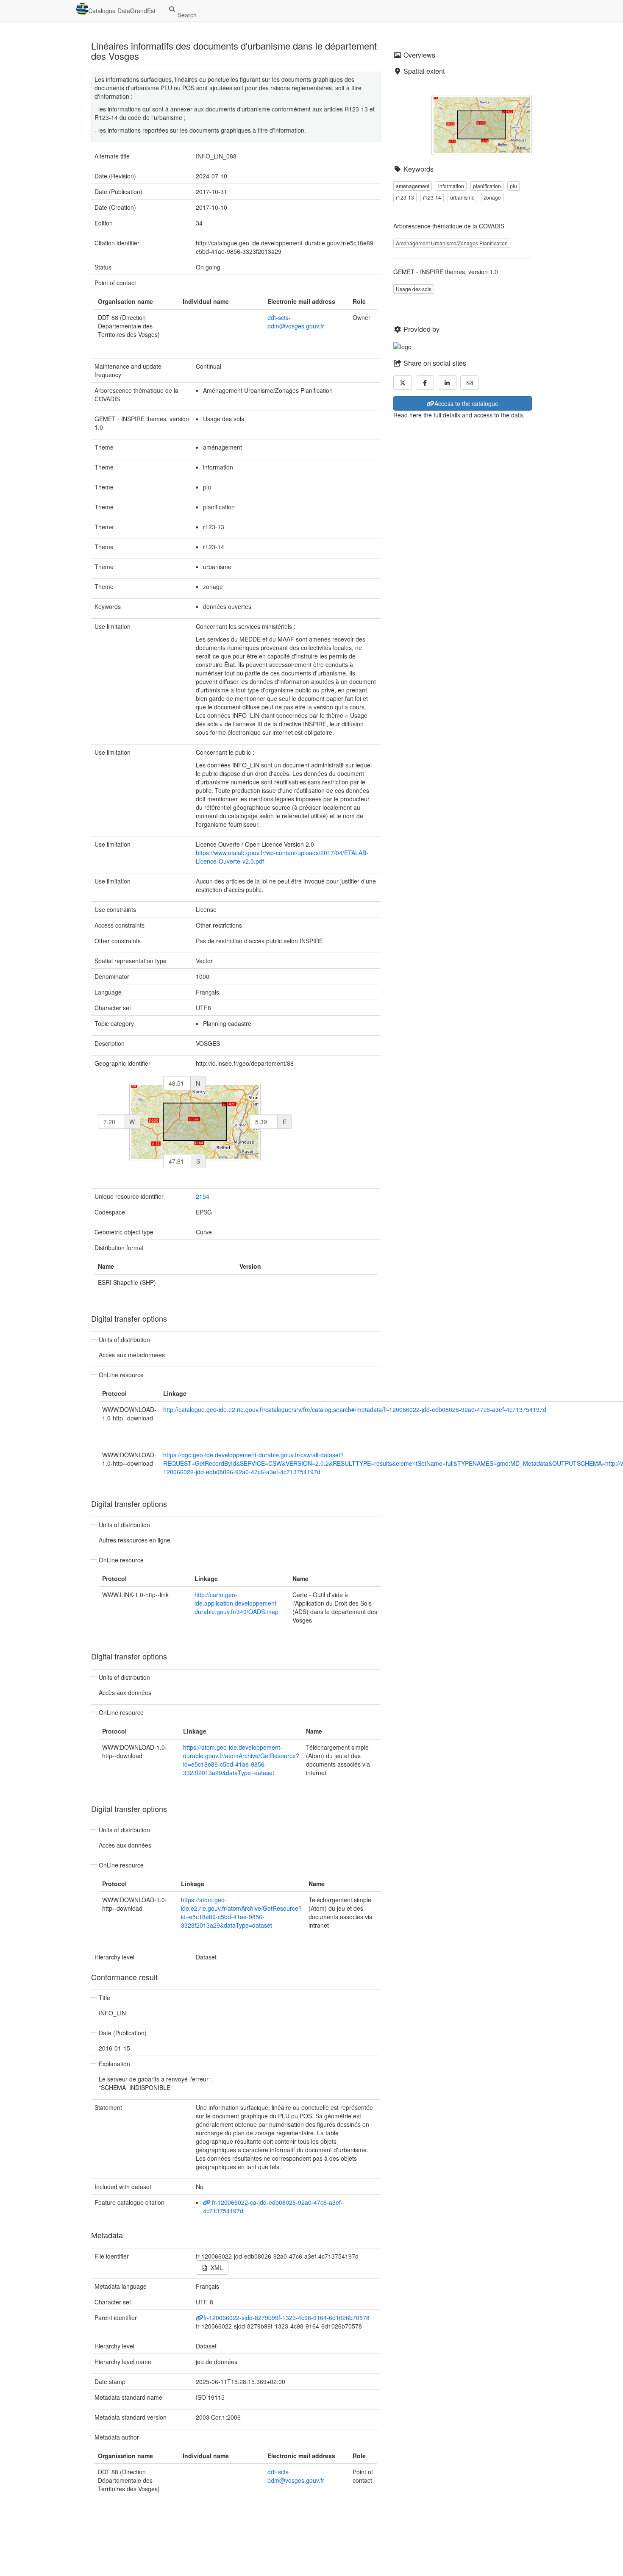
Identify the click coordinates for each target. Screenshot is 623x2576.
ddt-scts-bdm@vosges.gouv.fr (296, 322)
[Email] (470, 383)
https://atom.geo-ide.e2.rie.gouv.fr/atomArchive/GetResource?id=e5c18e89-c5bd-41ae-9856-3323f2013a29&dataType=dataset (241, 1912)
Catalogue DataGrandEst (122, 11)
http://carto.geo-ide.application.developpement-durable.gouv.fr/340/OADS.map (236, 1603)
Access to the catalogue (466, 403)
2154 (203, 1196)
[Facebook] (425, 383)
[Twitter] (403, 383)
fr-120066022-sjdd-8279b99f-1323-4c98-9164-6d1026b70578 (286, 2318)
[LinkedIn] (447, 383)
